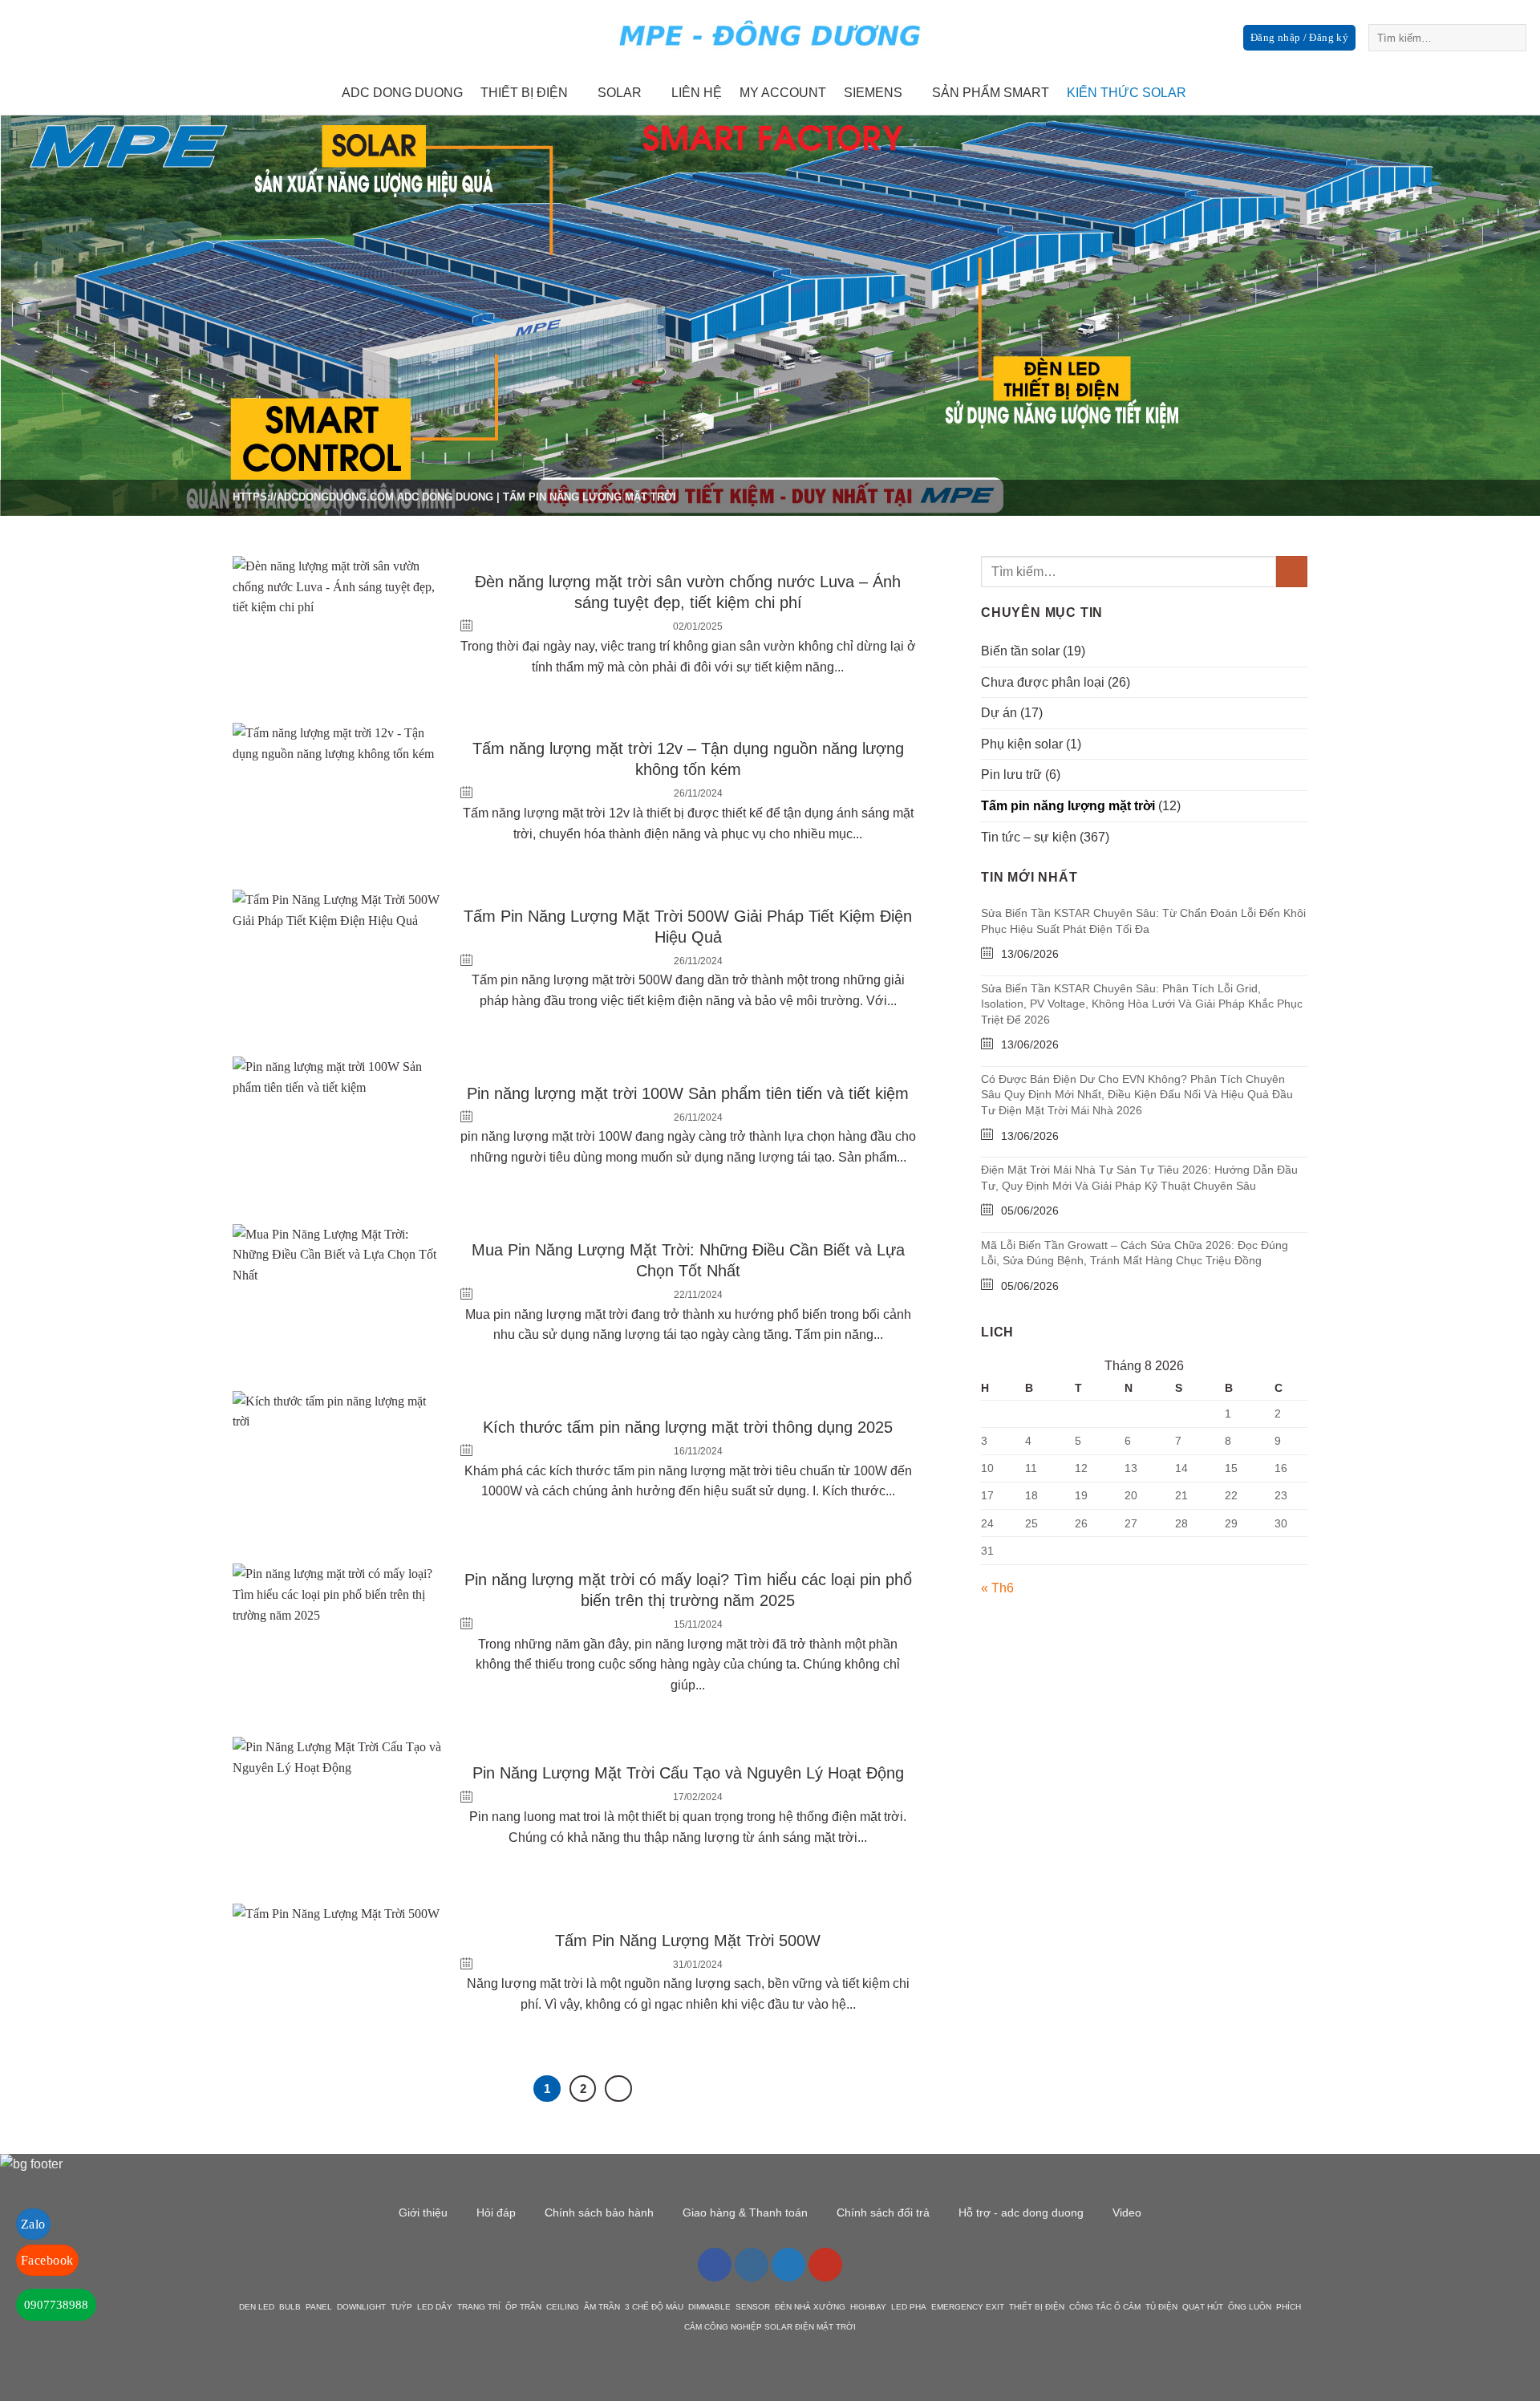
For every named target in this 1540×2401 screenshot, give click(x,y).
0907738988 (56, 2305)
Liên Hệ (697, 93)
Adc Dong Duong (402, 93)
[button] (1299, 38)
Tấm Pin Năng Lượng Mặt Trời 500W (688, 1941)
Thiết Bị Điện (524, 93)
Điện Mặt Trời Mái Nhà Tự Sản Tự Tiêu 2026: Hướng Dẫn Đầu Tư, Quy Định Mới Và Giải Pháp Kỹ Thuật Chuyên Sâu (1139, 1178)
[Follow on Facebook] (1421, 93)
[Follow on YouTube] (825, 2265)
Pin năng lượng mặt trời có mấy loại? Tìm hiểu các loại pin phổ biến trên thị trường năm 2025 (688, 1590)
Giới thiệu (423, 2212)
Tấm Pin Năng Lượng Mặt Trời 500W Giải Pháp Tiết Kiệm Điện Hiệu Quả (688, 927)
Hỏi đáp (496, 2212)
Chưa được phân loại (1043, 682)
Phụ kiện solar (1022, 744)
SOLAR (620, 93)
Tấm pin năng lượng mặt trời (1068, 806)
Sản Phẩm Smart (991, 93)
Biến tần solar (1020, 651)
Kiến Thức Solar (1127, 93)
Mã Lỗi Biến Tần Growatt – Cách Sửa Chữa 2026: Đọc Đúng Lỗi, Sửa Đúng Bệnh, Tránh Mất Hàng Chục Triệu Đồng (1135, 1253)
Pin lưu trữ (1011, 775)
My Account (783, 93)
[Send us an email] (1484, 93)
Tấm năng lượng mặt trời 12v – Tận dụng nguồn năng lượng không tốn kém (688, 759)
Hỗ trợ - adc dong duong (1021, 2212)
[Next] (618, 2089)
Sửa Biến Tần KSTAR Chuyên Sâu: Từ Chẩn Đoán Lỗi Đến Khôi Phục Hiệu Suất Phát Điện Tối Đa (1143, 921)
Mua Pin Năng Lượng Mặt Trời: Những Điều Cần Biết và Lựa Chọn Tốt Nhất (688, 1260)
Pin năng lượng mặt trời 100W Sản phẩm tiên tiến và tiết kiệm (688, 1093)
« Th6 (997, 1588)
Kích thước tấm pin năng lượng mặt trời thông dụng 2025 (688, 1427)
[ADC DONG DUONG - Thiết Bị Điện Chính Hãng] (770, 36)
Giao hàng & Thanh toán (745, 2212)
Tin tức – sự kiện (1029, 837)
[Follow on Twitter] (1463, 93)
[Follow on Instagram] (1442, 93)
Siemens (873, 93)
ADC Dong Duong (445, 497)
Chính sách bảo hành (599, 2212)
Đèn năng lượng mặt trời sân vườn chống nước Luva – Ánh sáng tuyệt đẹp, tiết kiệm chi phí (688, 592)
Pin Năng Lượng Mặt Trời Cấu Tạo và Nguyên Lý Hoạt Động (688, 1773)
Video (1127, 2212)
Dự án (999, 713)
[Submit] (1512, 38)
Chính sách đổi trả (883, 2212)
